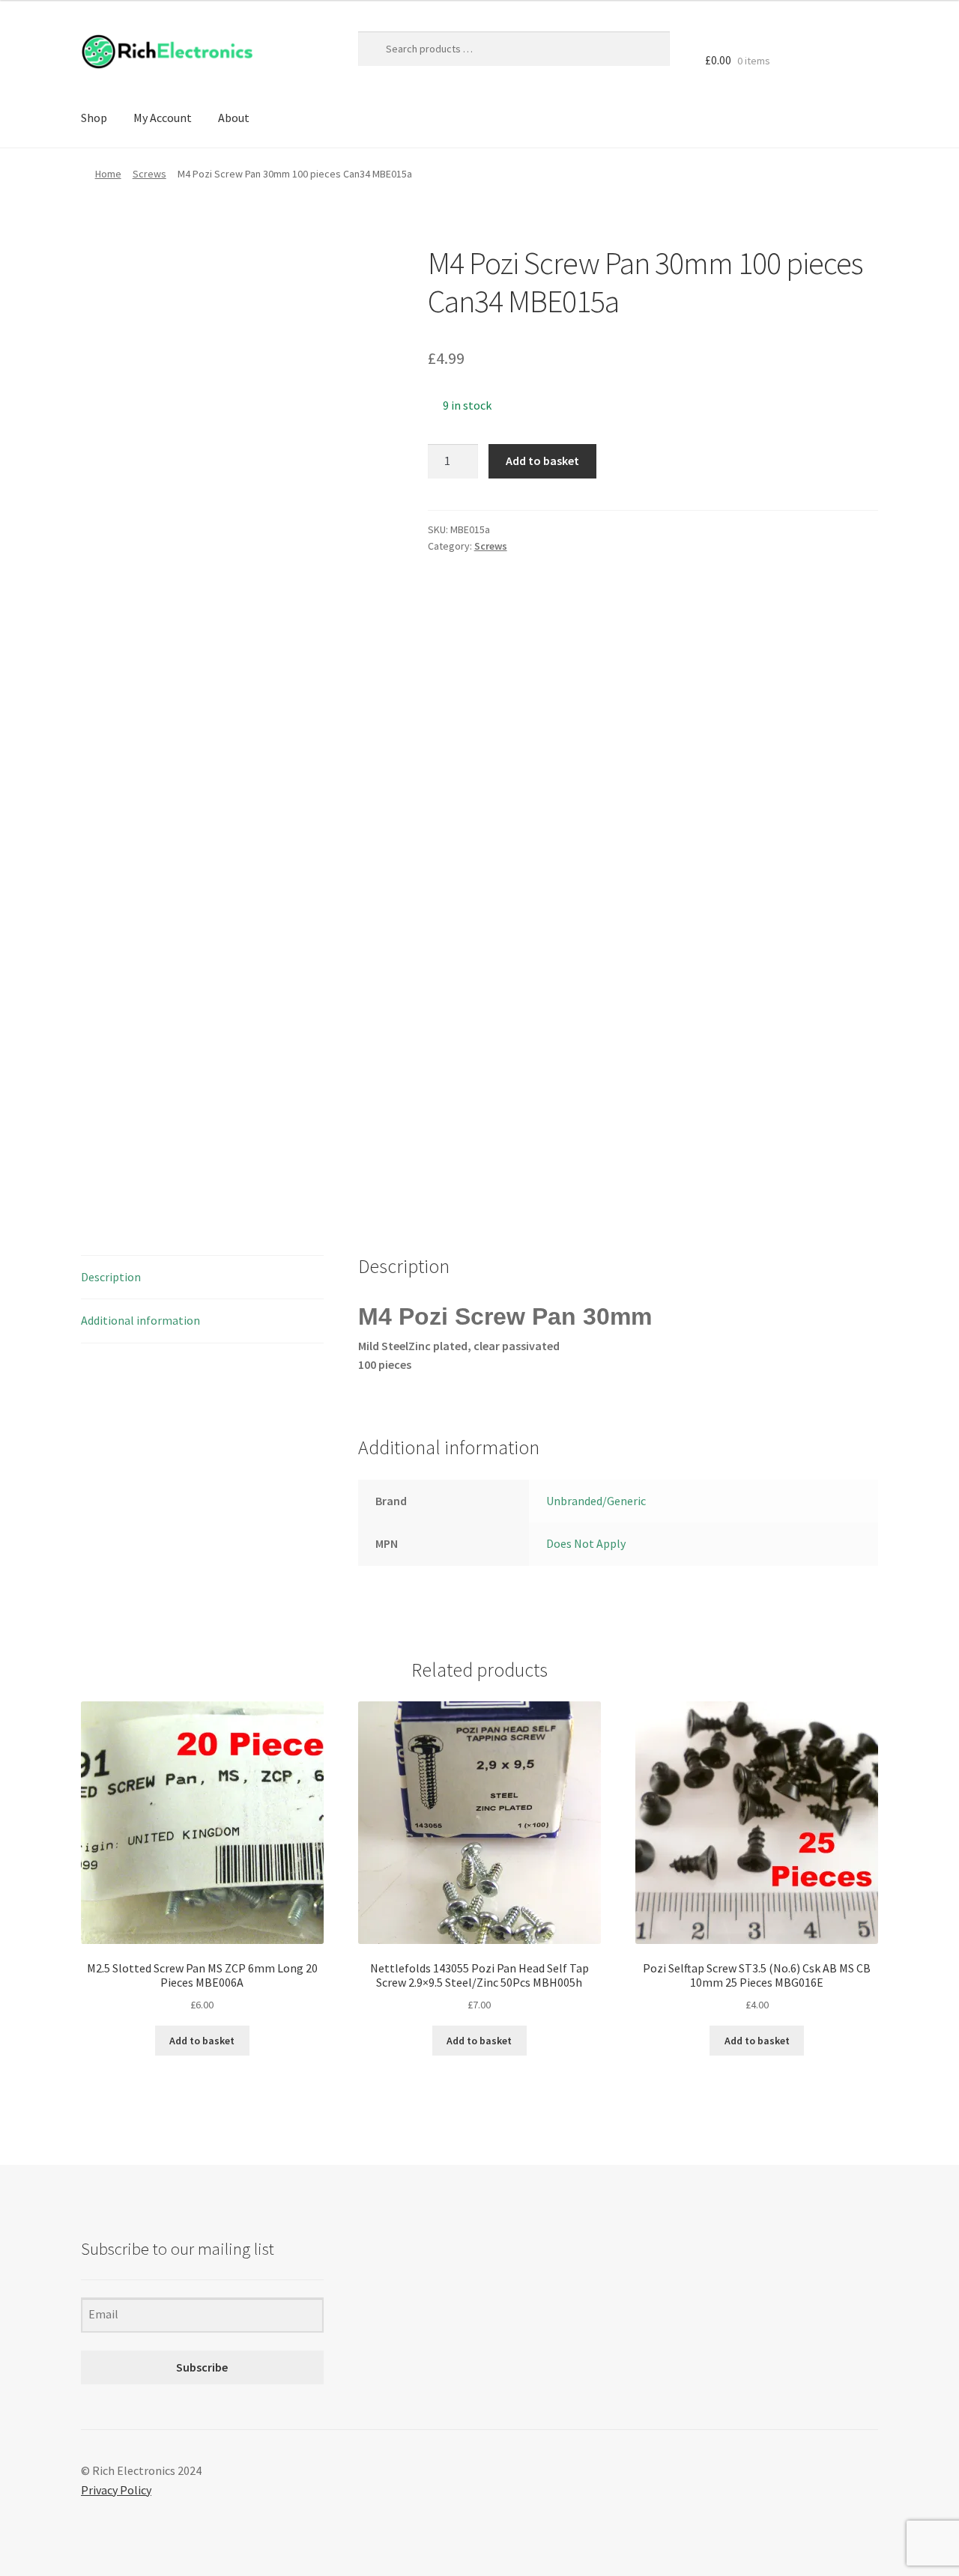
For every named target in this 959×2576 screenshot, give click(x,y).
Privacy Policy (116, 2490)
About (234, 118)
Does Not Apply (586, 1543)
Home (108, 174)
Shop (94, 118)
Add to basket (542, 461)
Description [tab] (111, 1277)
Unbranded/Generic (596, 1501)
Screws (149, 174)
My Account (163, 118)
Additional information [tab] (140, 1320)
